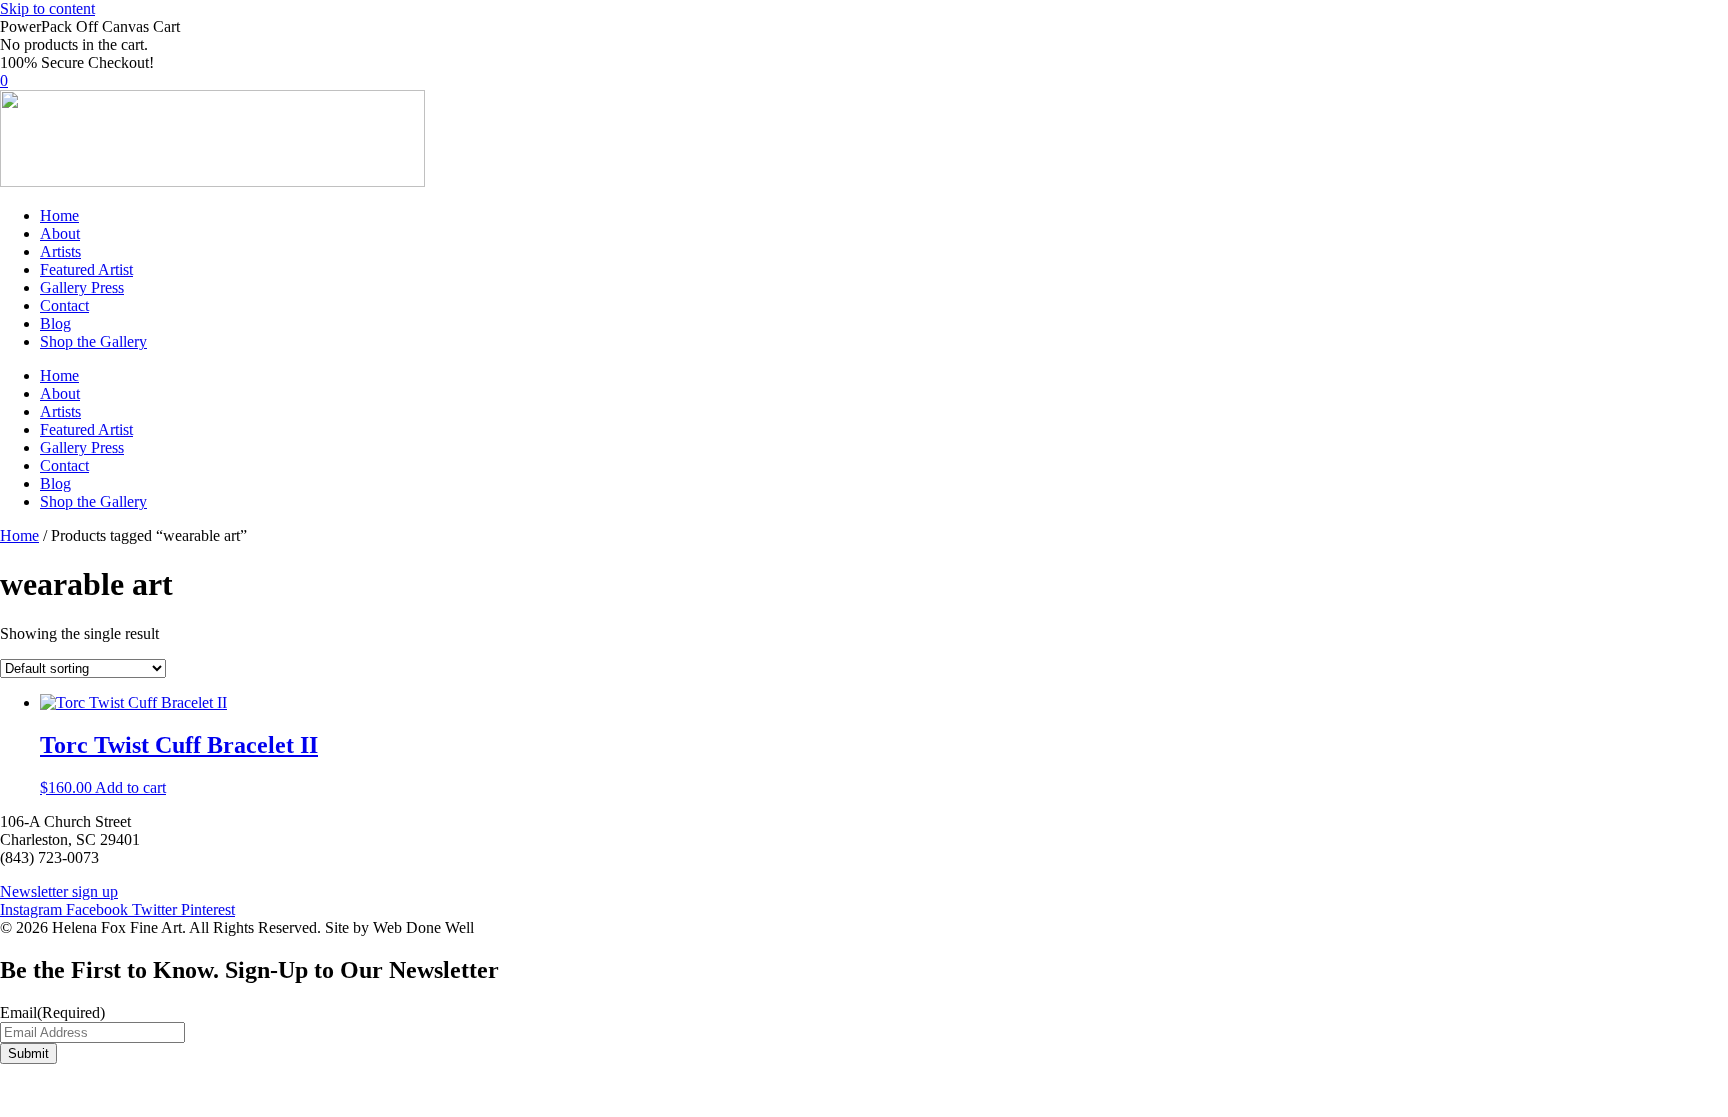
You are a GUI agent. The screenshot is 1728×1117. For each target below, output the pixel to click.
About (60, 233)
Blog (55, 323)
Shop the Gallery (93, 341)
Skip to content (47, 8)
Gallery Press (82, 287)
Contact (64, 305)
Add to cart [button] (130, 787)
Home (59, 215)
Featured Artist (86, 269)
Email (52, 1012)
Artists (60, 251)
